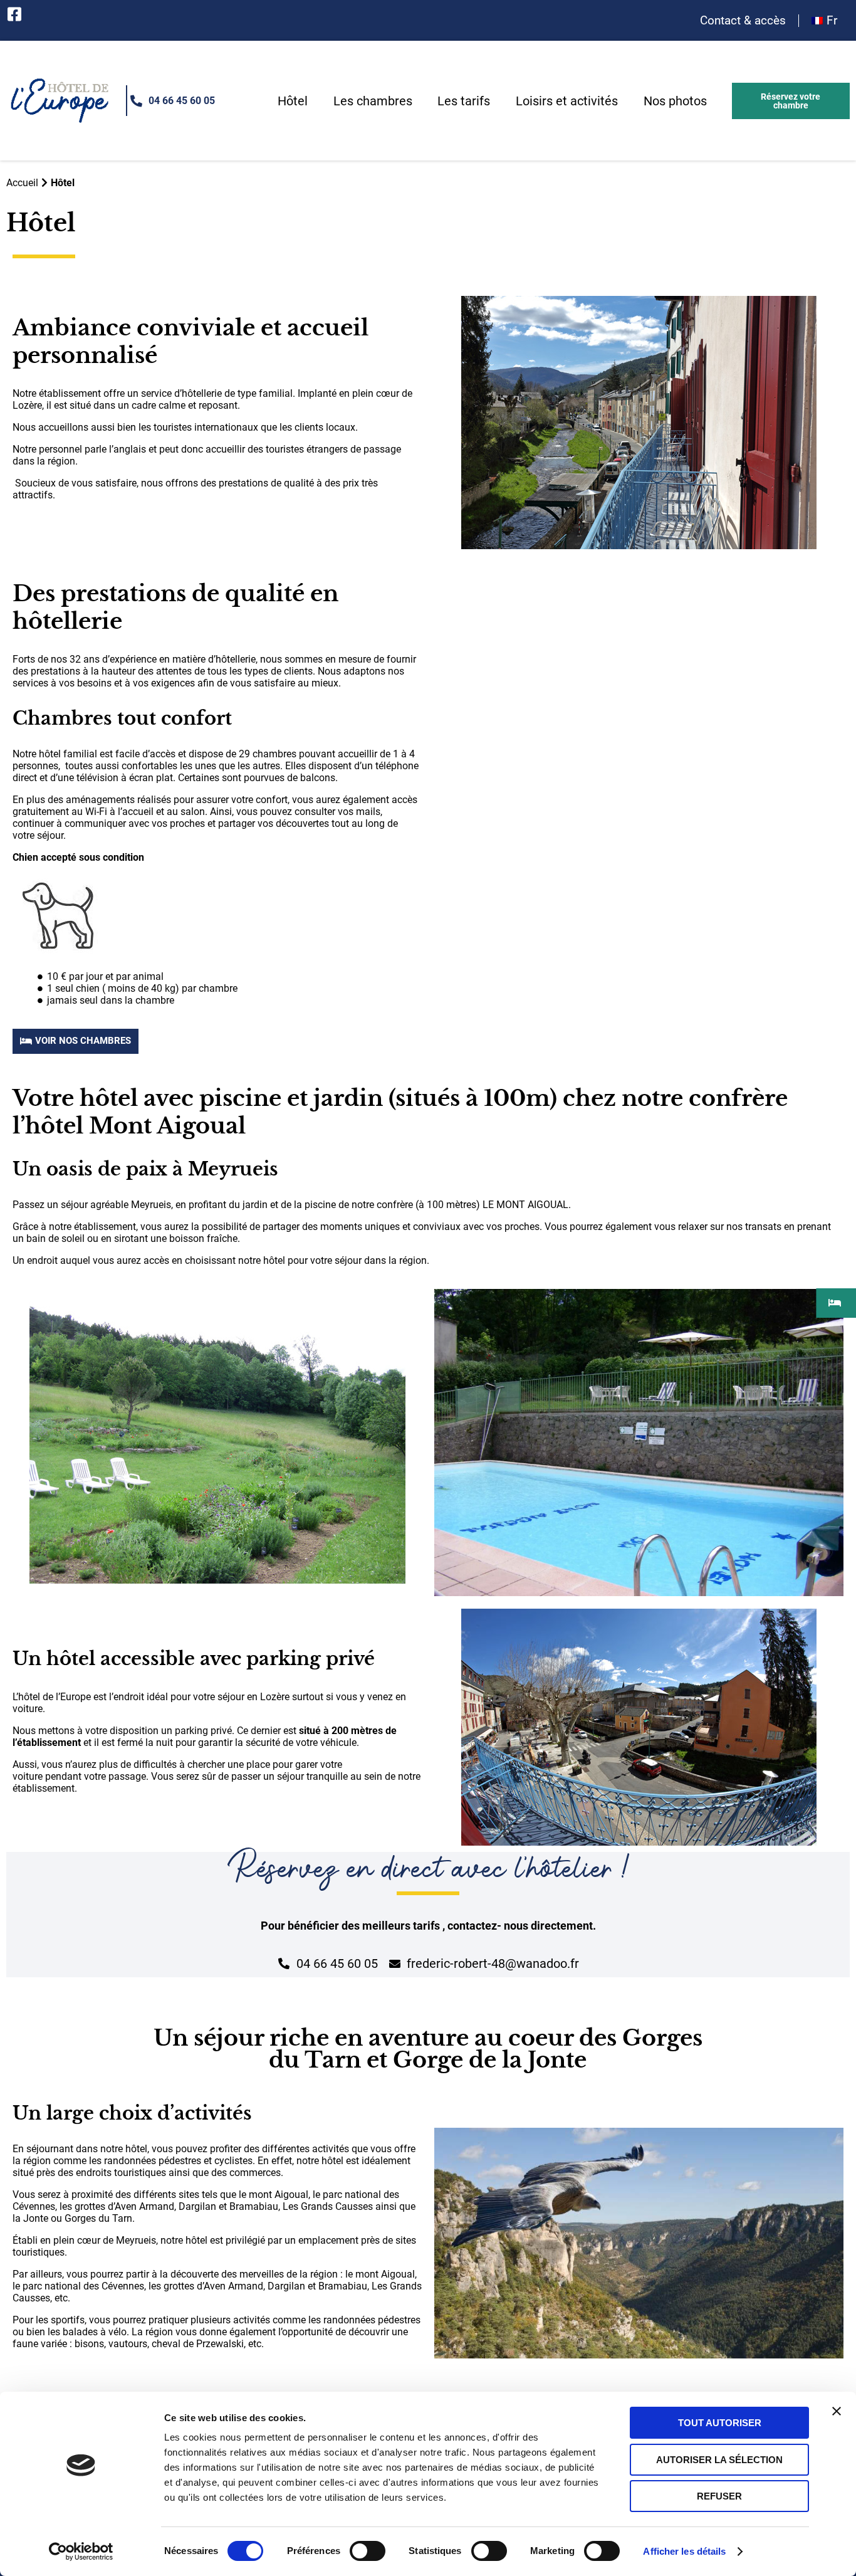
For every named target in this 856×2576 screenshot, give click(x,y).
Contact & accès (743, 21)
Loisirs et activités (567, 101)
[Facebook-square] (14, 14)
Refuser (719, 2496)
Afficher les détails (684, 2551)
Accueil (22, 183)
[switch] (368, 2551)
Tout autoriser (720, 2423)
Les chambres (373, 101)
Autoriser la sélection (719, 2460)
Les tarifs (464, 101)
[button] (791, 101)
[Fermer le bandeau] (837, 2411)
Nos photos (675, 101)
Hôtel (293, 101)
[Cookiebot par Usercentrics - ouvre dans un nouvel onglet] (81, 2552)
